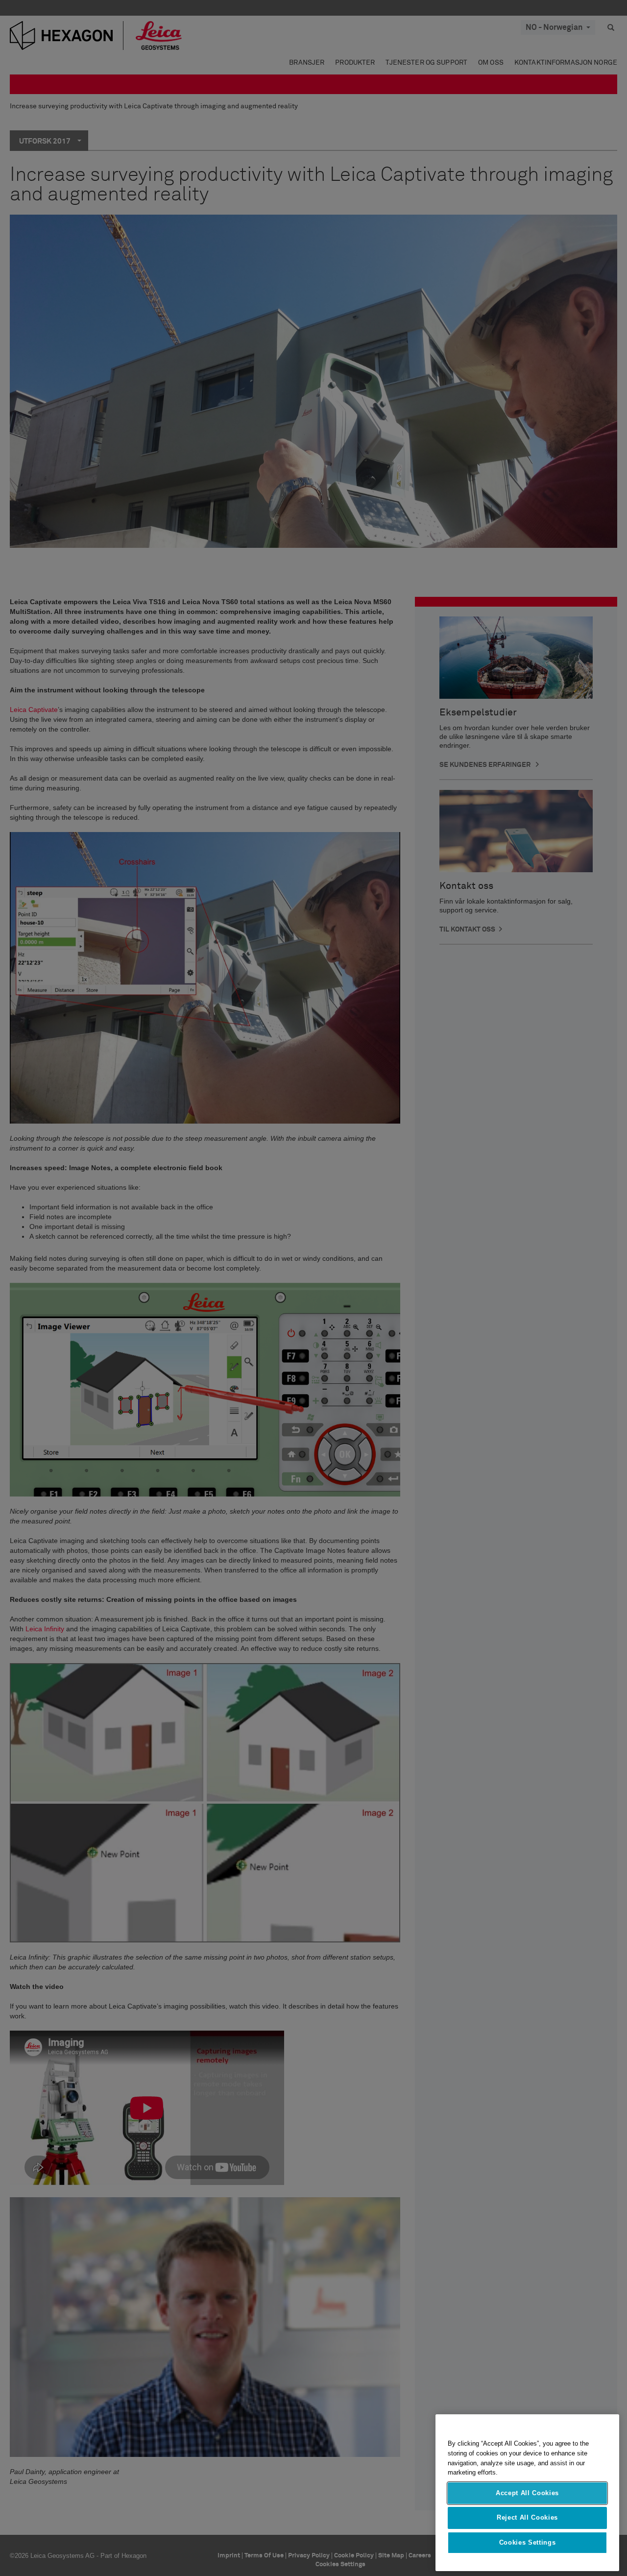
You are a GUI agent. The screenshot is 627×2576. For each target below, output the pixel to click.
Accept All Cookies (527, 2493)
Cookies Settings (528, 2542)
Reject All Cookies (527, 2517)
